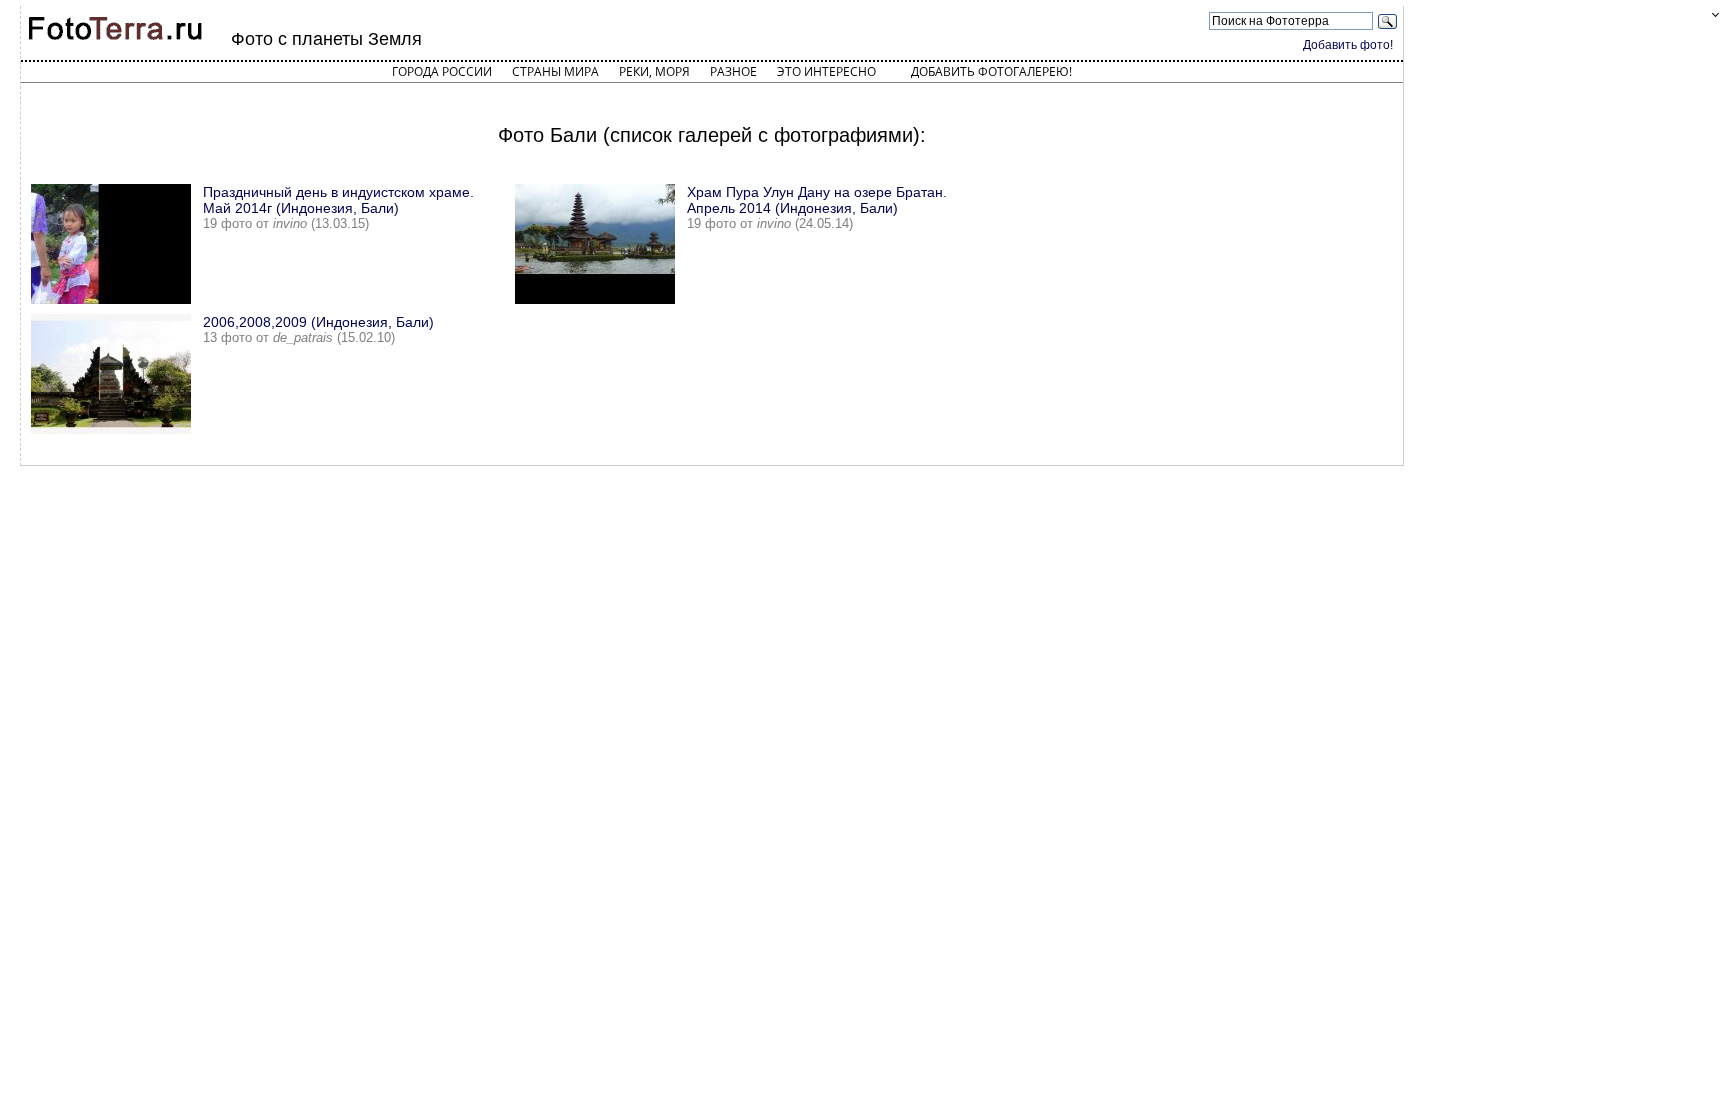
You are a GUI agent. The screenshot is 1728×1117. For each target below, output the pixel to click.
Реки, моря (654, 71)
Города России (442, 71)
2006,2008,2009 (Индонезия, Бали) (318, 322)
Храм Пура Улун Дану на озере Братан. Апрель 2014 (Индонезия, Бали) (817, 200)
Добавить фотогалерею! (991, 71)
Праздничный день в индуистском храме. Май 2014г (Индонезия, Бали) (338, 200)
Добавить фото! (1348, 45)
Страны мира (555, 71)
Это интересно (826, 71)
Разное (733, 71)
